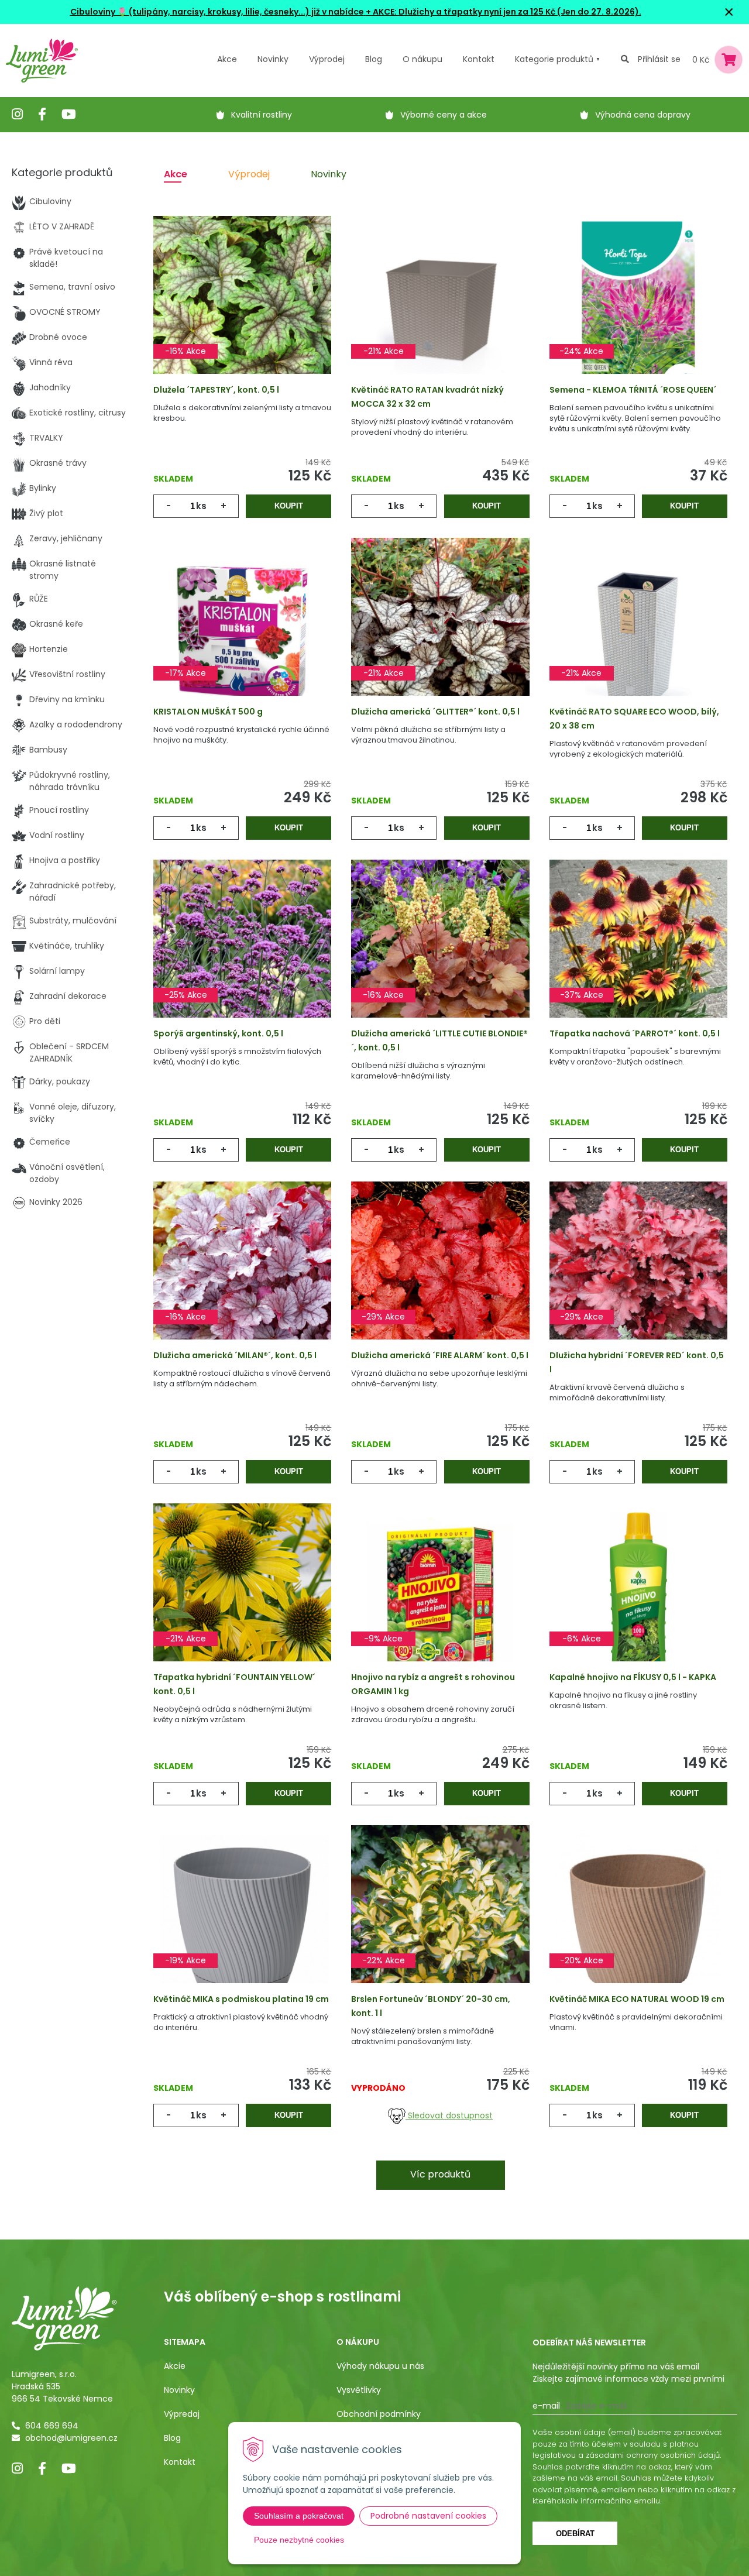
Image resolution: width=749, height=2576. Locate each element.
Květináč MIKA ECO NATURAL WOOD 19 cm (637, 1999)
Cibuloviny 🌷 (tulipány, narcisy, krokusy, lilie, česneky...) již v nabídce (217, 12)
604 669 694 (52, 2426)
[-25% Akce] (242, 955)
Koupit (289, 506)
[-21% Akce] (440, 311)
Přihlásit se (659, 59)
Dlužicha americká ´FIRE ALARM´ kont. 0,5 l (440, 1355)
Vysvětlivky (359, 2390)
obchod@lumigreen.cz (71, 2438)
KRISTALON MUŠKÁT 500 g (208, 712)
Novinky (273, 59)
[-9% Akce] (440, 1599)
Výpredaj (182, 2414)
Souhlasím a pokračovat (299, 2516)
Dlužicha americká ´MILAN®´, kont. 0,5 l (235, 1355)
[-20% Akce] (638, 1921)
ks (201, 506)
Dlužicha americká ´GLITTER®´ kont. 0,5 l (435, 712)
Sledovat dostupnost (449, 2115)
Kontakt (180, 2462)
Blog (172, 2438)
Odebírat (575, 2534)
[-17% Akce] (242, 633)
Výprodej (327, 59)
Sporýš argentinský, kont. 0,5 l (218, 1033)
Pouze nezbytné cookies (299, 2540)
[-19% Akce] (242, 1921)
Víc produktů (440, 2174)
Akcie (175, 2366)
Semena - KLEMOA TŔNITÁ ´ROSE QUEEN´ (633, 390)
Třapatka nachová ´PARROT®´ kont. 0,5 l (635, 1033)
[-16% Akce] (242, 311)
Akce (227, 59)
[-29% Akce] (440, 1277)
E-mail (546, 2406)
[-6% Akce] (638, 1599)
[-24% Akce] (638, 311)
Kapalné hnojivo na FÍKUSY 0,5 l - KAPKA (633, 1677)
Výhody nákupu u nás (380, 2366)
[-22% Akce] (440, 1921)
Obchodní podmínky (379, 2414)
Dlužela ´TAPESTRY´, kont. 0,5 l (216, 390)
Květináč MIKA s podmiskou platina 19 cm (241, 1999)
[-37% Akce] (638, 955)
